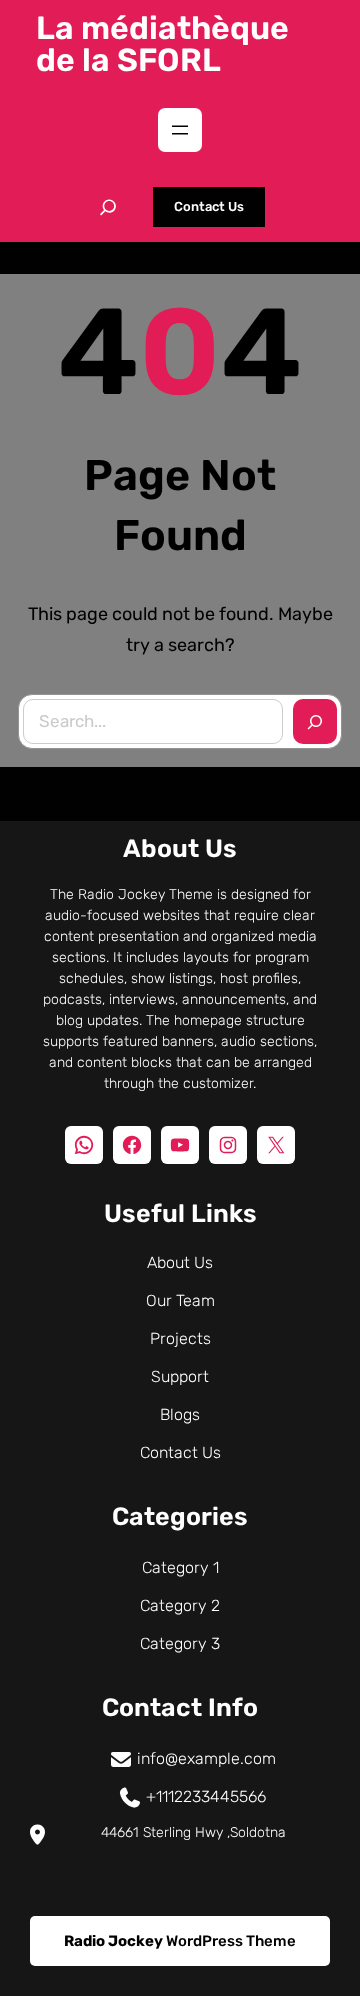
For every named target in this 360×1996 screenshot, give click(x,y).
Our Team (180, 1300)
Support (180, 1376)
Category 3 (180, 1643)
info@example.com (206, 1758)
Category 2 (180, 1605)
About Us (180, 1262)
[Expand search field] (108, 207)
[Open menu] (180, 130)
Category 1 (180, 1567)
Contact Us (209, 206)
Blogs (180, 1414)
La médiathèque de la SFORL (162, 44)
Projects (180, 1338)
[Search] (315, 722)
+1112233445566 (206, 1796)
